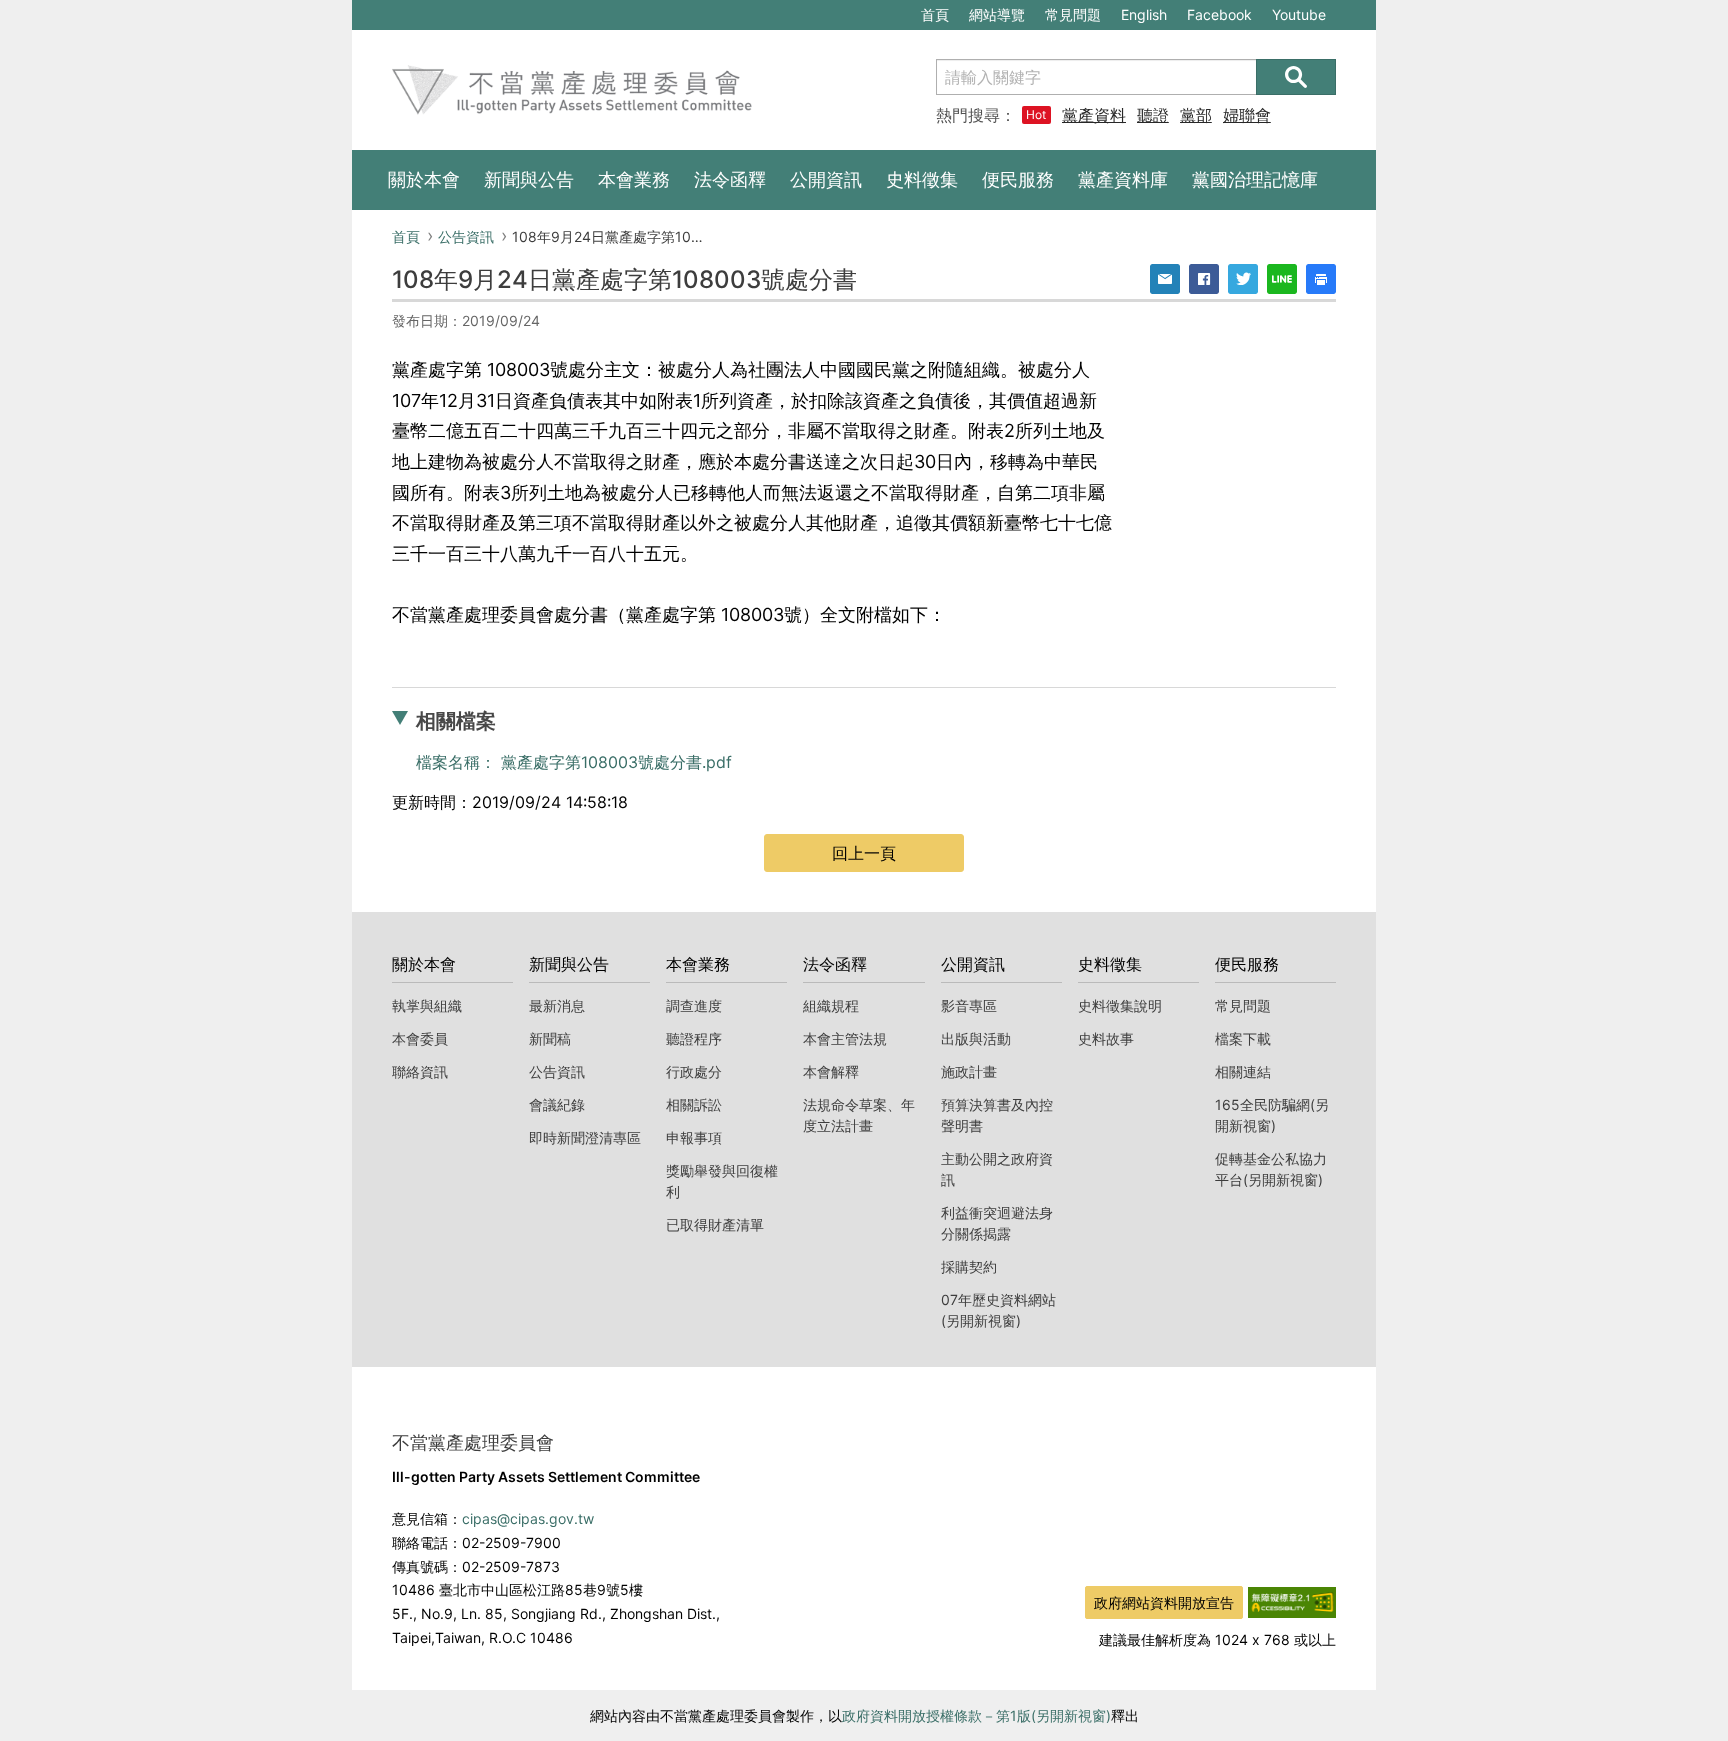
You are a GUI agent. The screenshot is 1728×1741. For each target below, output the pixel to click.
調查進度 (694, 1005)
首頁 (935, 14)
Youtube (1298, 17)
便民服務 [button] (1018, 179)
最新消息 (557, 1005)
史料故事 (1106, 1038)
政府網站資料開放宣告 (1164, 1602)
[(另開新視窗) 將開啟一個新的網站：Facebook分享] (1204, 279)
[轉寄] (1165, 279)
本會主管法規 (845, 1038)
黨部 (1196, 115)
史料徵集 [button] (922, 179)
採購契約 (969, 1266)
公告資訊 (466, 236)
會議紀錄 (557, 1104)
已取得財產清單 (715, 1224)
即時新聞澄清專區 (585, 1137)
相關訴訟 (694, 1104)
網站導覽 (997, 14)
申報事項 (694, 1137)
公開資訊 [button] (826, 179)
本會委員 (420, 1038)
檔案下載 (1243, 1038)
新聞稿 (550, 1038)
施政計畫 (969, 1071)
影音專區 (969, 1005)
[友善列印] (1321, 279)
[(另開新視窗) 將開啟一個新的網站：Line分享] (1282, 279)
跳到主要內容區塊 (420, 11)
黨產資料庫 (1094, 115)
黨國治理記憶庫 (1255, 179)
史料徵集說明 (1120, 1005)
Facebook (1219, 17)
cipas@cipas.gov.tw (528, 1518)
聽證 (1153, 115)
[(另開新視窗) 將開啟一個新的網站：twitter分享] (1243, 279)
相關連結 (1243, 1071)
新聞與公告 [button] (529, 179)
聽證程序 (694, 1038)
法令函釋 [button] (730, 179)
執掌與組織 (427, 1005)
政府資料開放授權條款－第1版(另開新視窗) (976, 1715)
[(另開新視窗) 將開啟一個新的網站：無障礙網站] (1292, 1601)
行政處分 (694, 1071)
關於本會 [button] (424, 179)
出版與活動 (976, 1038)
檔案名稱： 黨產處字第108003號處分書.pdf (574, 762)
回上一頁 (864, 853)
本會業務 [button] (634, 179)
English (1144, 14)
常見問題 (1073, 14)
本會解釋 (831, 1071)
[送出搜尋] (1296, 77)
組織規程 (831, 1005)
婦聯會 (1247, 115)
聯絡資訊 (420, 1071)
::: (362, 11)
